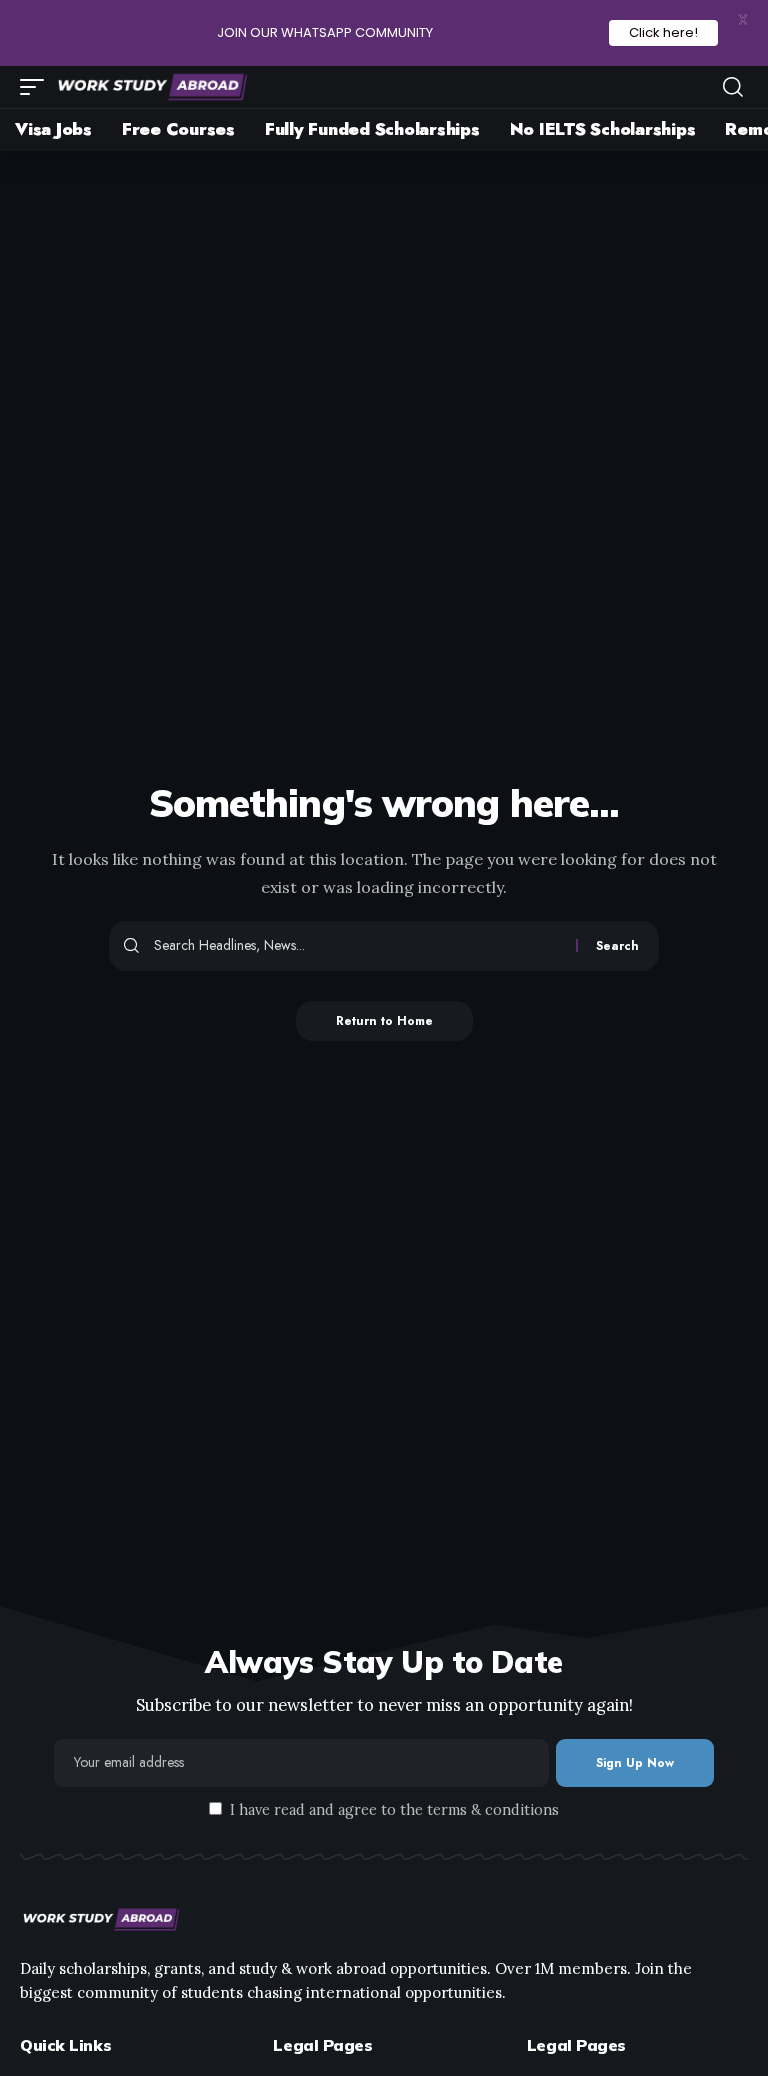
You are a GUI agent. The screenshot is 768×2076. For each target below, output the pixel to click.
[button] (37, 87)
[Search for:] (357, 946)
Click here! (663, 32)
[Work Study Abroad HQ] (151, 87)
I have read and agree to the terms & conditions (394, 1810)
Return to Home (384, 1021)
